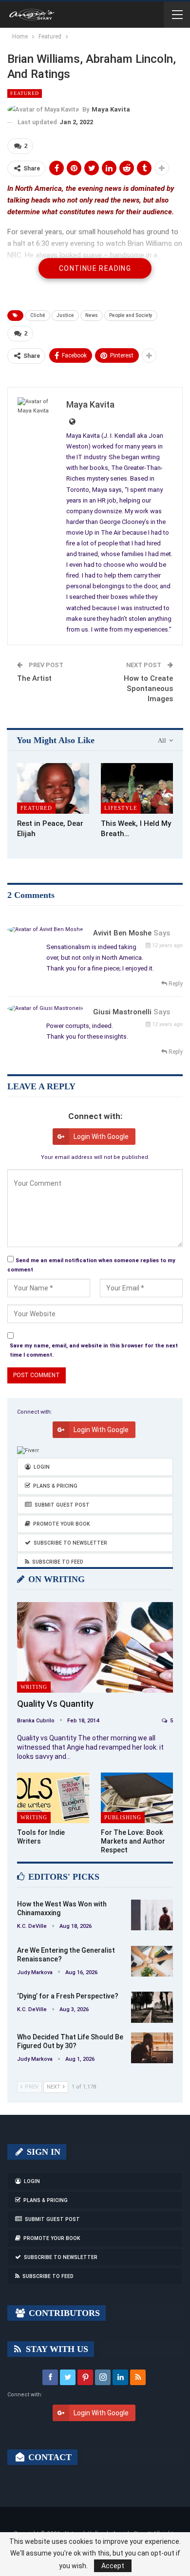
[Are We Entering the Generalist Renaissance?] (152, 1961)
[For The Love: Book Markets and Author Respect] (137, 1798)
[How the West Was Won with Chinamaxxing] (152, 1915)
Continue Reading (95, 268)
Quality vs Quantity (55, 1704)
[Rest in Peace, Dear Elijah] (53, 788)
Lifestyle (121, 808)
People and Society (131, 315)
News (92, 315)
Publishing (123, 1817)
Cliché (38, 315)
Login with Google (101, 1137)
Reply (175, 984)
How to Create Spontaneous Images (148, 689)
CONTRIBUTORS (63, 2313)
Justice (65, 315)
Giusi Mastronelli (122, 1012)
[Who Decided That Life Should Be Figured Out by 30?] (152, 2048)
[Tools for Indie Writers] (53, 1798)
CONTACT (49, 2457)
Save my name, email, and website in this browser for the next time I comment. (94, 1350)
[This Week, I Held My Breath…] (137, 788)
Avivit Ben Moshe (122, 933)
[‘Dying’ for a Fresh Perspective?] (152, 2007)
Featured (25, 93)
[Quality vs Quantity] (95, 1647)
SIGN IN (42, 2152)
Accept (113, 2566)
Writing (34, 1687)
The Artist (34, 678)
